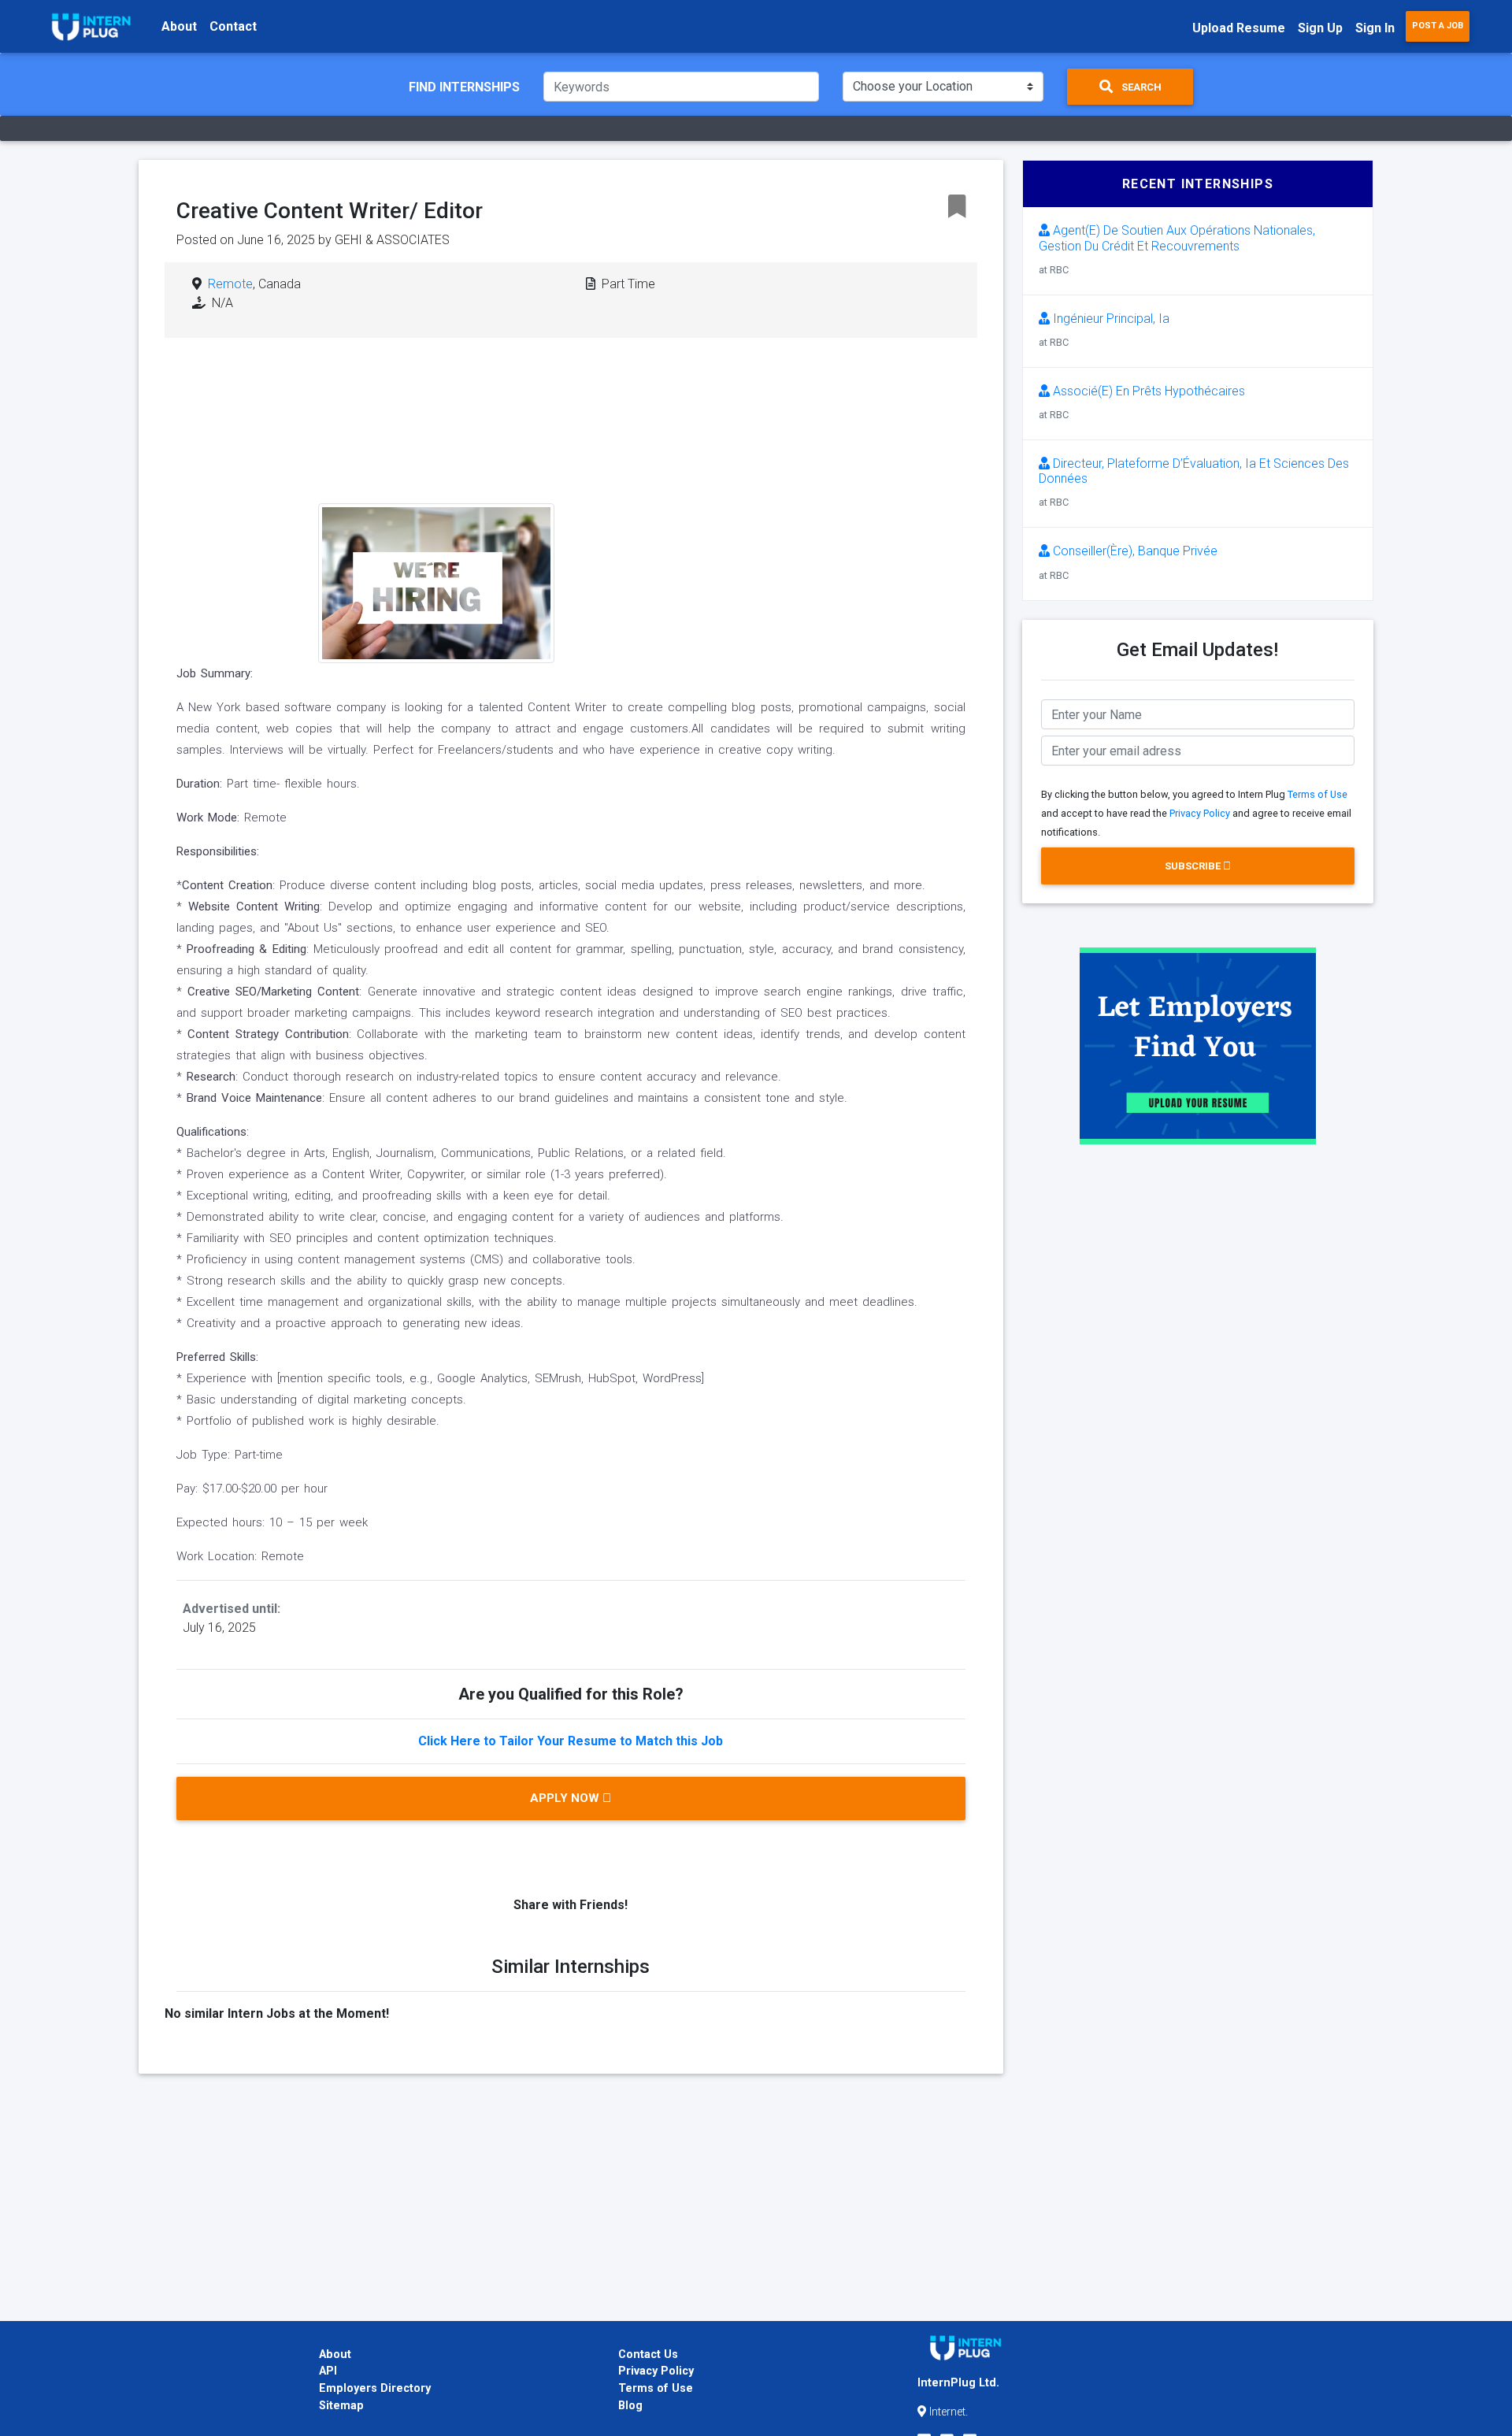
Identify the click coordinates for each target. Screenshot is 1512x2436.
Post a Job (1438, 26)
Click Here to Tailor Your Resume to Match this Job (571, 1741)
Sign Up (1320, 28)
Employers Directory (375, 2388)
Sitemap (341, 2406)
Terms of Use (1317, 794)
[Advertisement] (691, 476)
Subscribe (1194, 866)
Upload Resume (1239, 28)
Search (1140, 87)
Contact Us (648, 2354)
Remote (230, 284)
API (328, 2371)
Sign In (1375, 28)
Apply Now (566, 1798)
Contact (233, 26)
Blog (630, 2406)
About (179, 26)
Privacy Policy (1200, 813)
